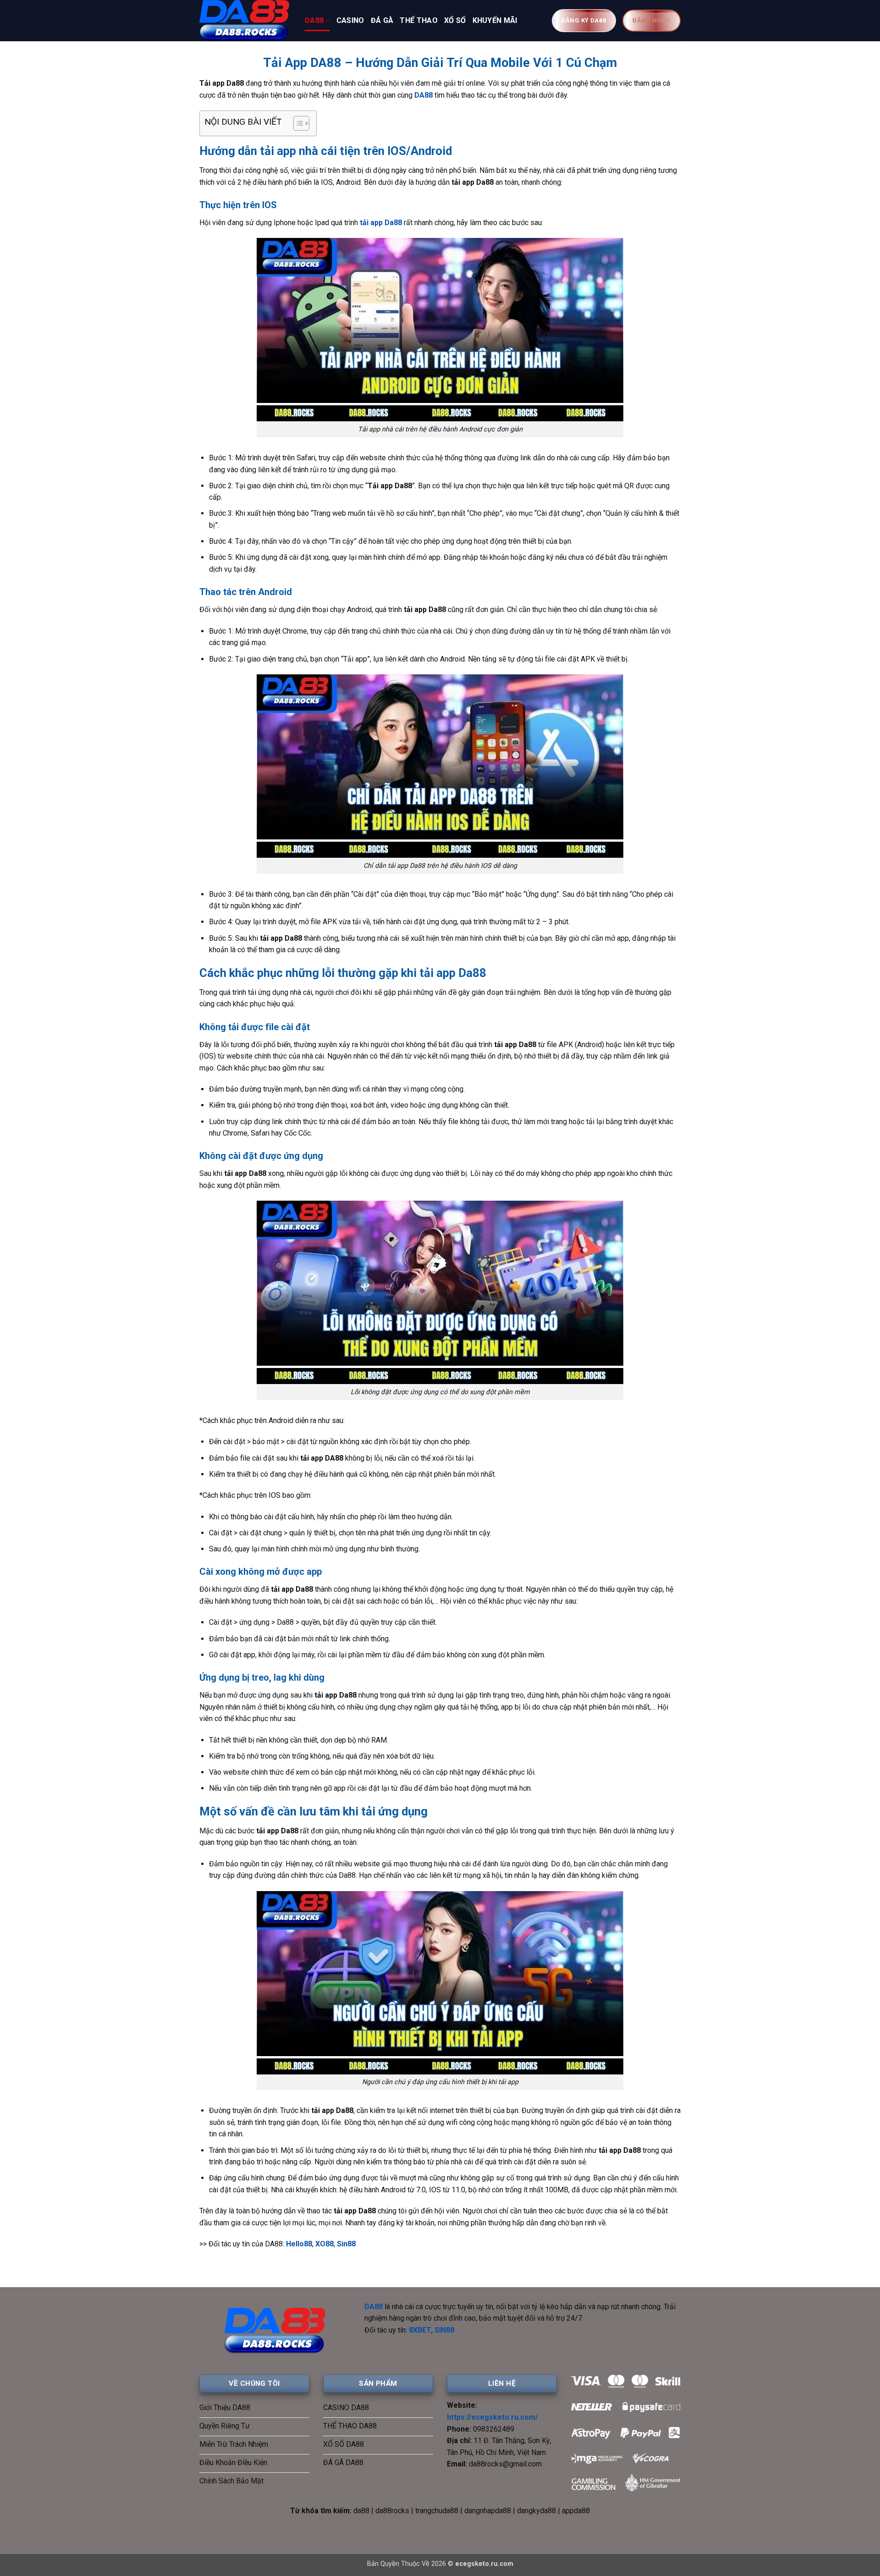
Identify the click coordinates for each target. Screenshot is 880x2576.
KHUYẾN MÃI (495, 20)
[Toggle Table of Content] (297, 123)
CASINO (350, 20)
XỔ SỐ (455, 20)
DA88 (314, 20)
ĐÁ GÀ (382, 20)
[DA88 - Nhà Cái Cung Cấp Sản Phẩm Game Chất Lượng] (245, 21)
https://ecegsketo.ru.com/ (492, 2417)
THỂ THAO (419, 20)
